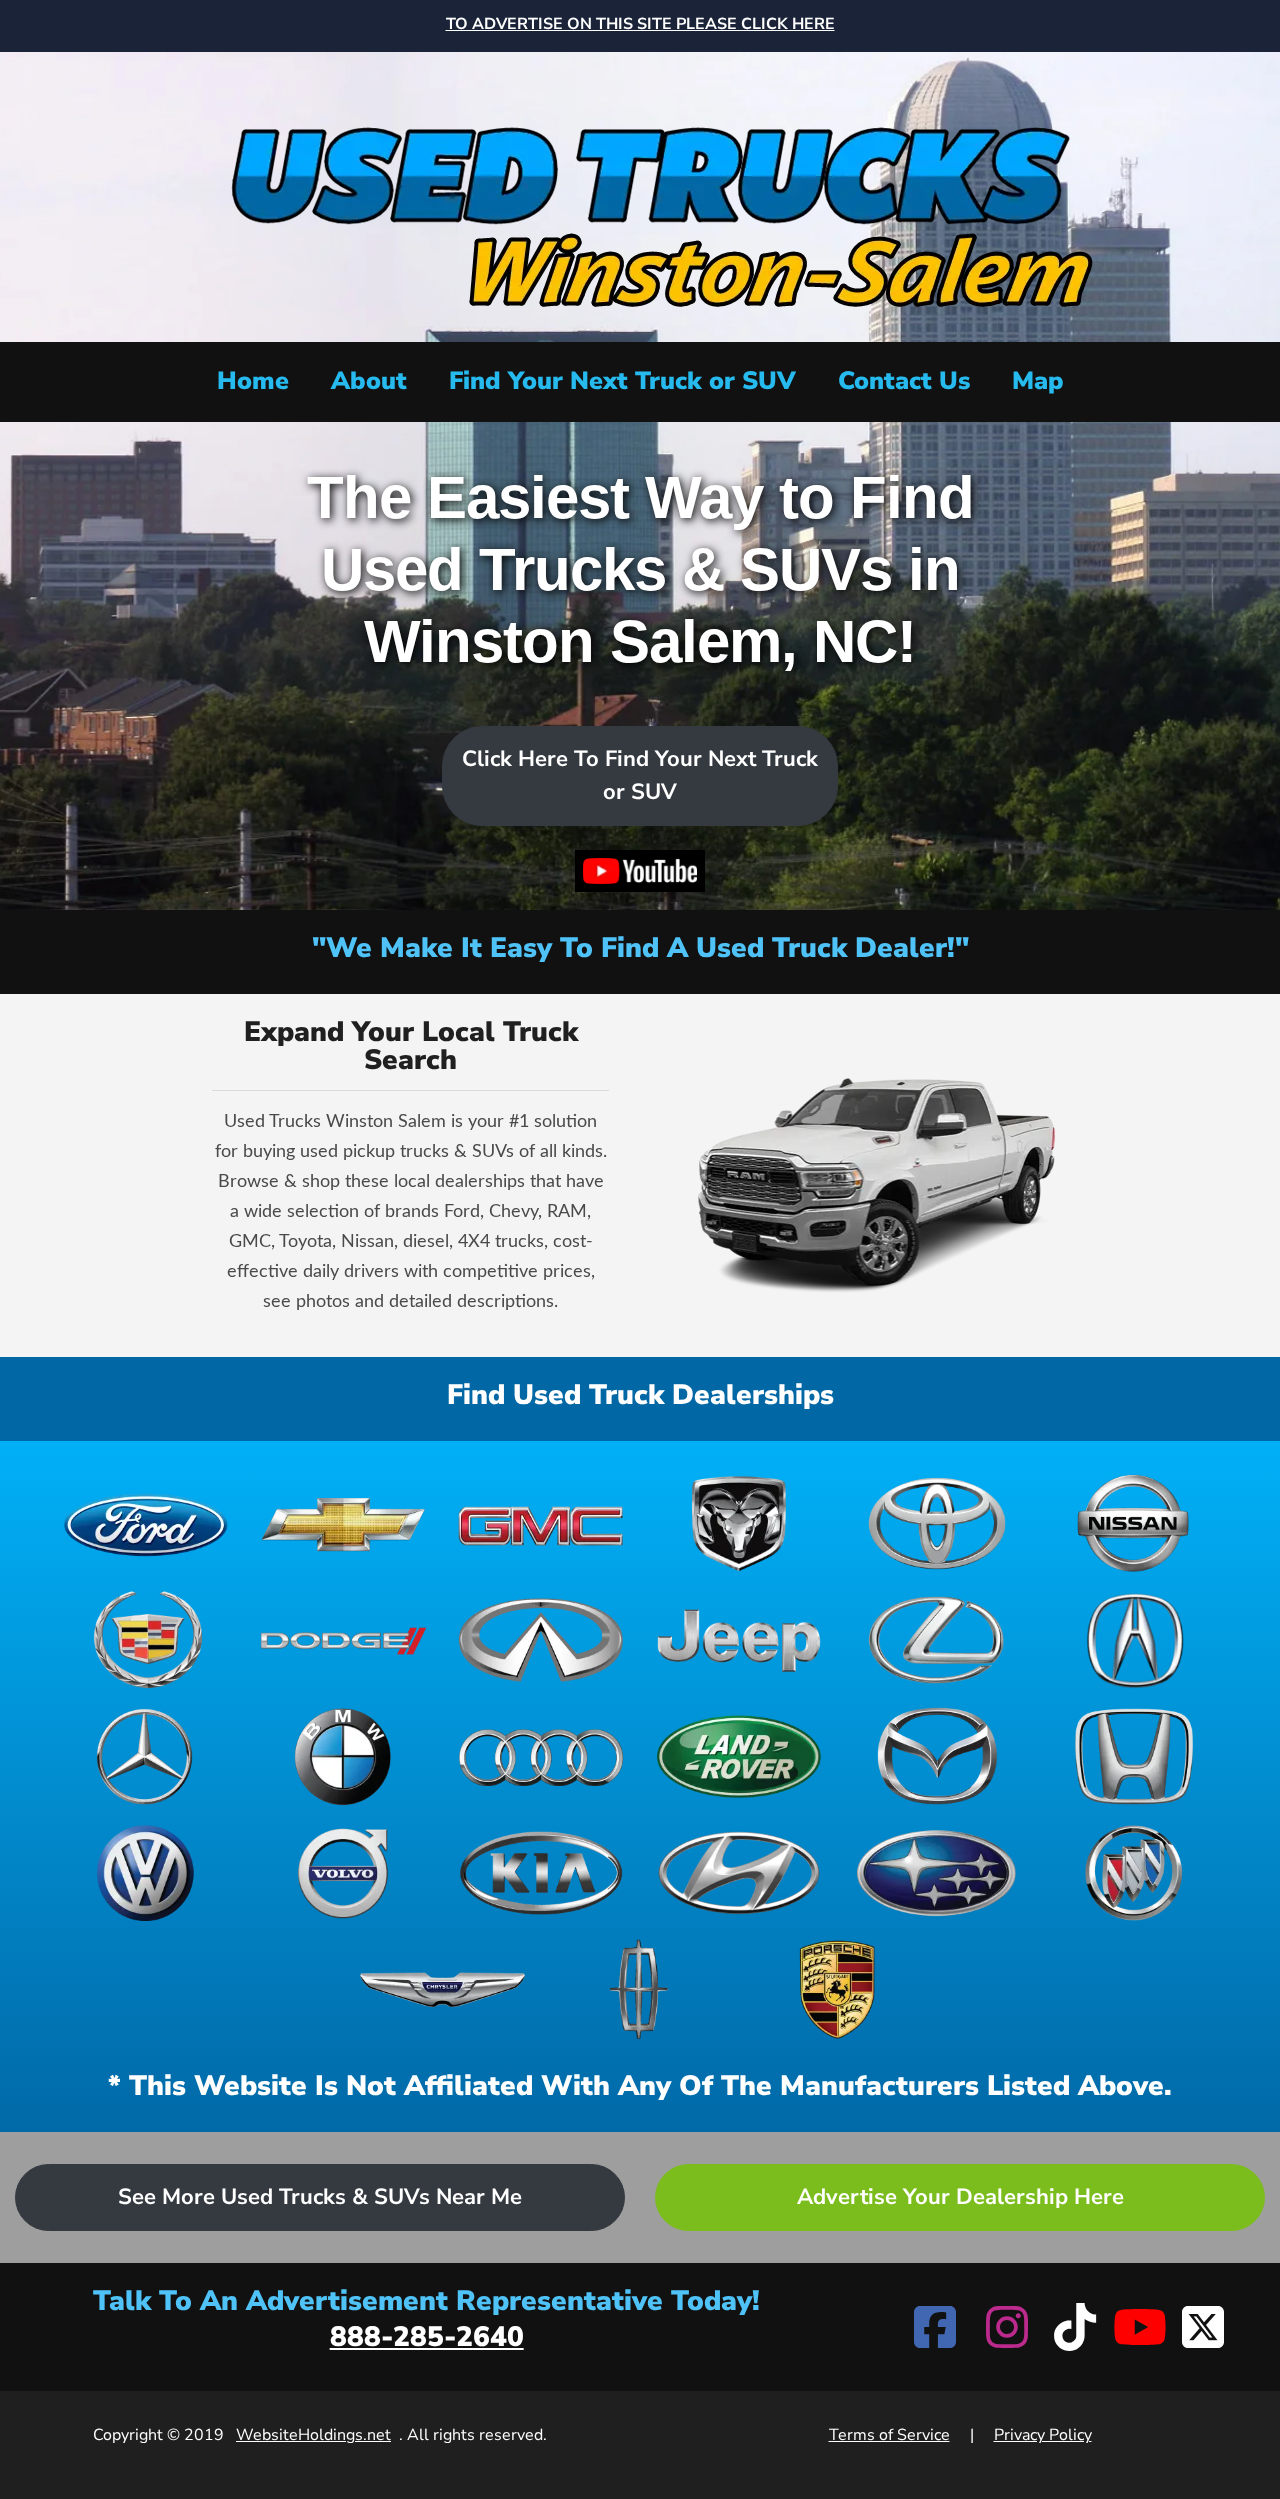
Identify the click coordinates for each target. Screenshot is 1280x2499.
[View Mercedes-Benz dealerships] (146, 1756)
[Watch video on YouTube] (640, 872)
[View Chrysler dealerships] (443, 1989)
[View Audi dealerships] (541, 1756)
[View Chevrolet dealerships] (344, 1523)
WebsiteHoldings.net (313, 2435)
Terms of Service (889, 2435)
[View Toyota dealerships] (937, 1523)
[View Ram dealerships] (739, 1523)
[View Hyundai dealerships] (739, 1873)
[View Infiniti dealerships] (541, 1640)
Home (253, 381)
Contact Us (904, 381)
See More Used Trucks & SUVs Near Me (320, 2197)
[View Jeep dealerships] (739, 1640)
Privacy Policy (1043, 2435)
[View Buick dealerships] (1134, 1873)
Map (1038, 381)
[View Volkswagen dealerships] (146, 1873)
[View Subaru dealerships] (937, 1873)
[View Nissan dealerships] (1134, 1523)
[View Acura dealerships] (1134, 1640)
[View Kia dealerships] (541, 1873)
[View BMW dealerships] (344, 1756)
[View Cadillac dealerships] (146, 1640)
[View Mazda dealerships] (937, 1756)
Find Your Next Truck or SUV (622, 381)
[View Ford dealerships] (146, 1523)
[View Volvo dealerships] (344, 1873)
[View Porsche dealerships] (838, 1989)
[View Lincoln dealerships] (640, 1989)
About (369, 381)
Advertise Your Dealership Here (960, 2197)
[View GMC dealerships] (541, 1523)
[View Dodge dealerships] (344, 1640)
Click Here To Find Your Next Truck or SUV (640, 775)
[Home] (640, 194)
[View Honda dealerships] (1134, 1756)
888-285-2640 (427, 2337)
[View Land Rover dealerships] (739, 1756)
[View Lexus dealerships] (937, 1640)
